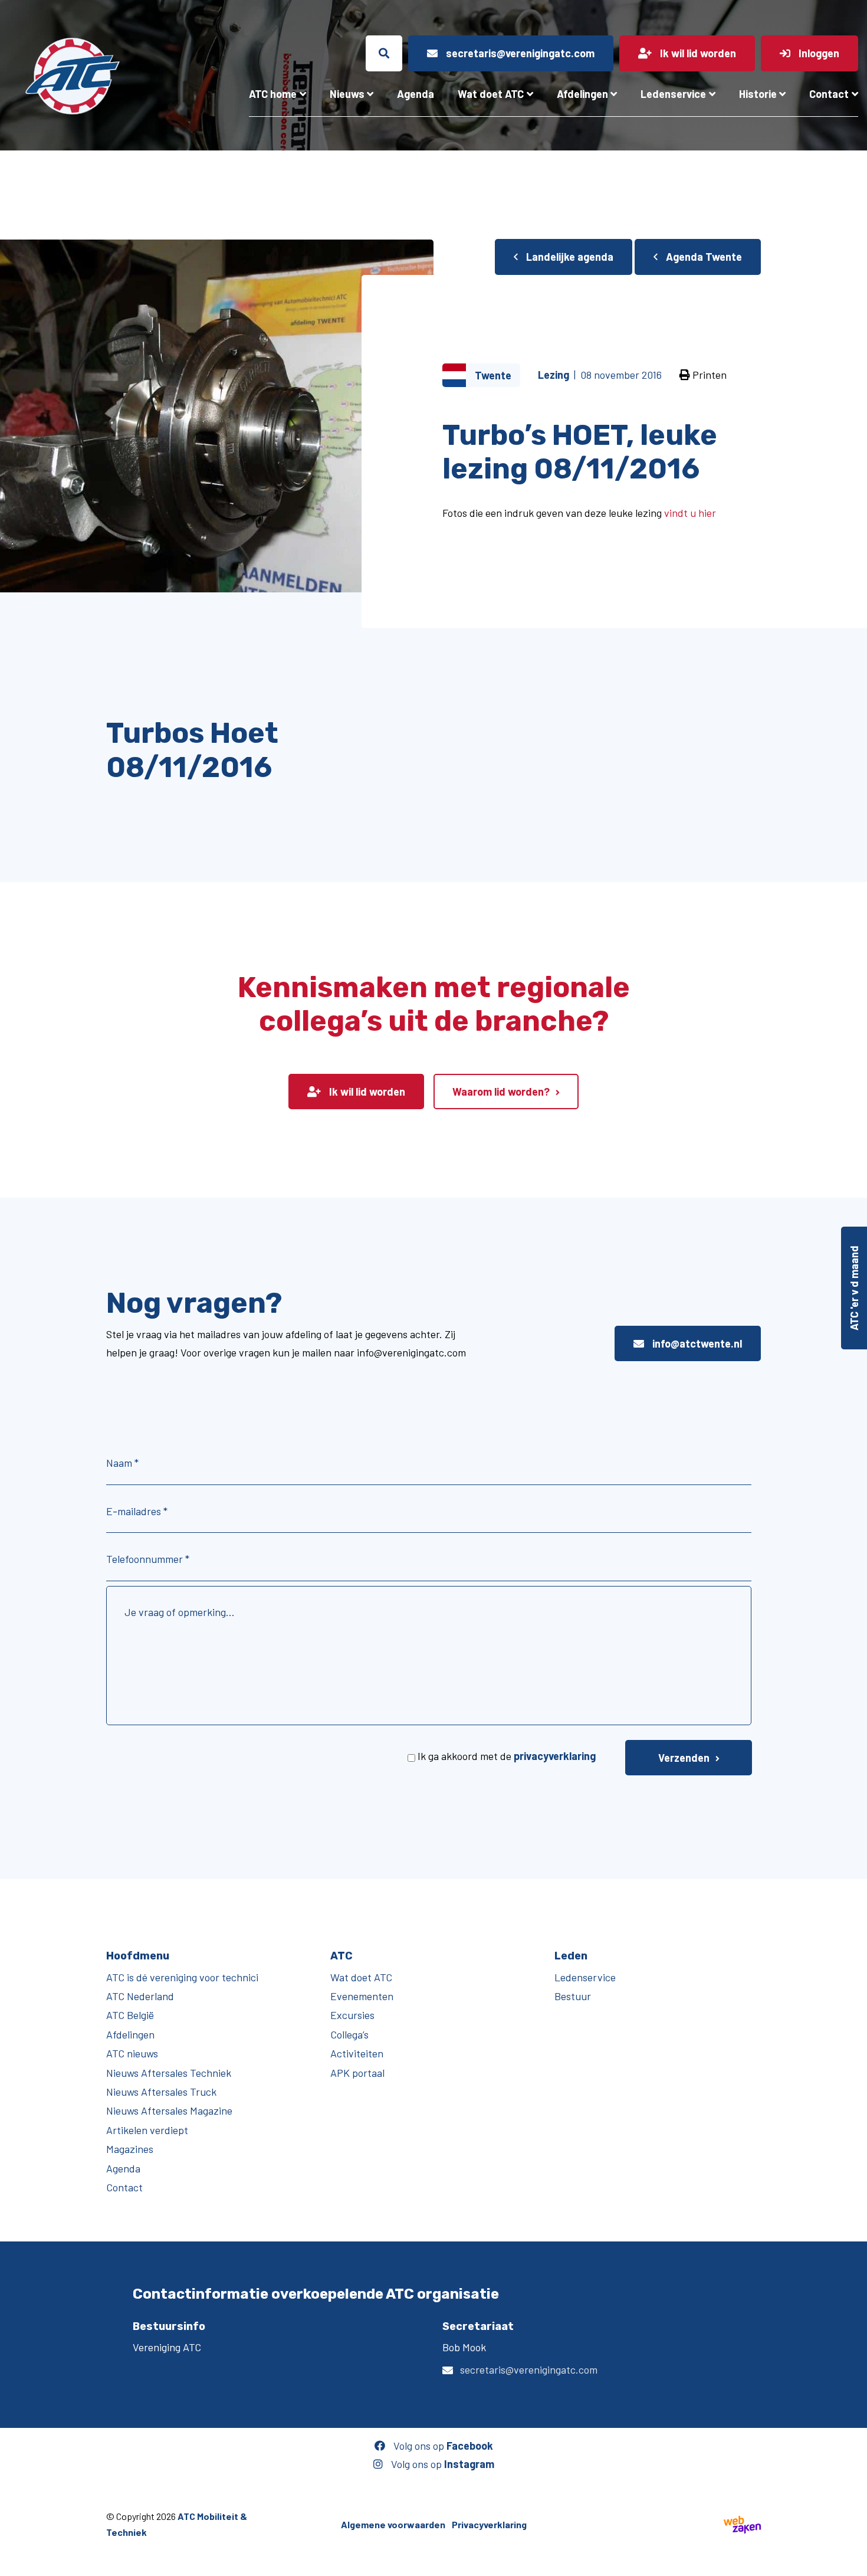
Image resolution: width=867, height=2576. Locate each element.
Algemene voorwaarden (393, 2524)
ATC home (273, 94)
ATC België (130, 2015)
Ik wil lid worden (366, 1092)
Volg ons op (442, 2446)
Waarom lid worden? (501, 1092)
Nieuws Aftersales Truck (161, 2092)
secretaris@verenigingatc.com (529, 2369)
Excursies (352, 2015)
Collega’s (349, 2034)
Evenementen (362, 1996)
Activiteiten (357, 2053)
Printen (708, 375)
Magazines (130, 2149)
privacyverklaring (555, 1756)
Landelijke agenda (569, 257)
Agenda (416, 94)
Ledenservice (673, 94)
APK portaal (357, 2073)
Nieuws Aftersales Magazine (169, 2110)
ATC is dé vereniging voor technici (182, 1977)
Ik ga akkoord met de (507, 1756)
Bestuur (573, 1996)
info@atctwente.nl (696, 1343)
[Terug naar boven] (852, 2561)
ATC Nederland (140, 1996)
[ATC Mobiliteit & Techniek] (72, 76)
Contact (829, 94)
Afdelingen (582, 94)
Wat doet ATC (491, 94)
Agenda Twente (703, 257)
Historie (758, 94)
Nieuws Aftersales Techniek (169, 2073)
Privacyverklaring (489, 2524)
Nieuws (347, 94)
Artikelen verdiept (147, 2130)
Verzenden (684, 1758)
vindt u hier (690, 513)
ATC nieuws (132, 2053)
